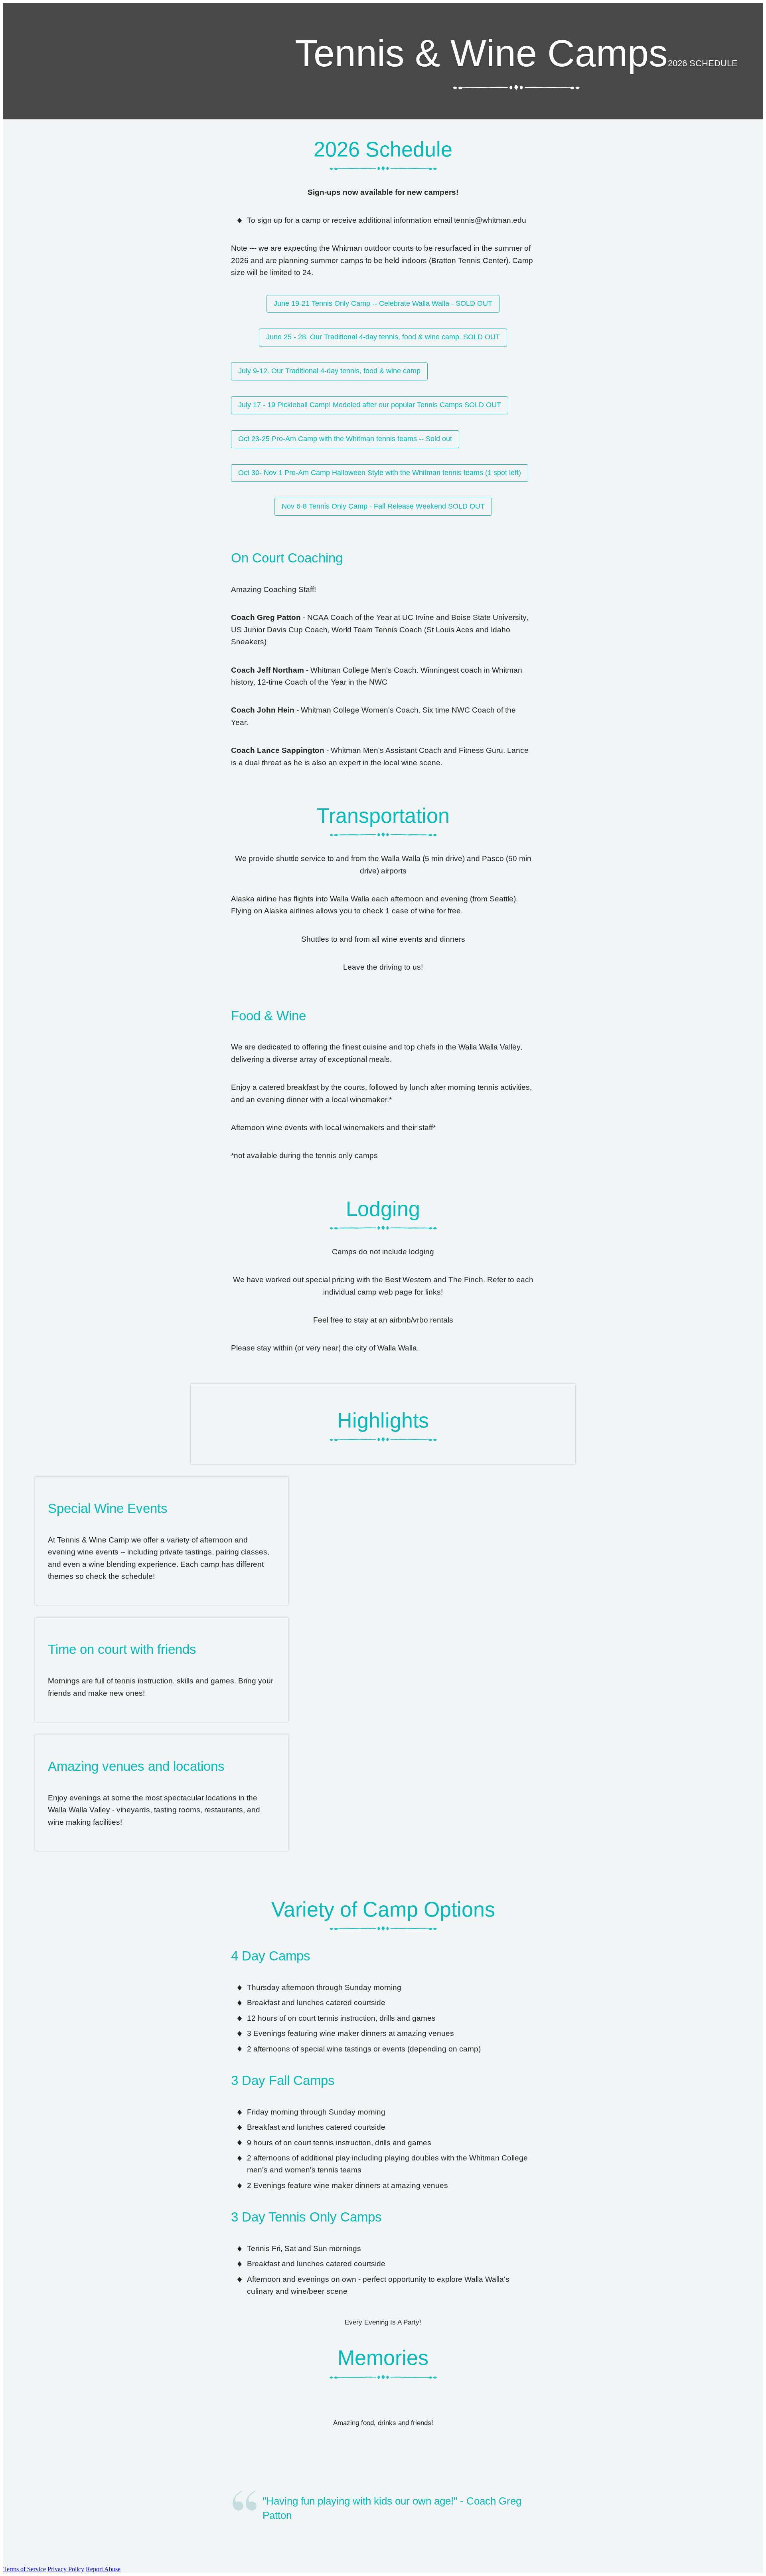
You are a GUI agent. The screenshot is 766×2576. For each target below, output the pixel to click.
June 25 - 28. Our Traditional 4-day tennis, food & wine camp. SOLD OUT (383, 337)
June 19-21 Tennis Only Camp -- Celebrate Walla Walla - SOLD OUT (383, 303)
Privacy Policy (66, 2569)
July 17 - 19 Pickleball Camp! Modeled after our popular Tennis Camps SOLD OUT (370, 405)
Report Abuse (103, 2569)
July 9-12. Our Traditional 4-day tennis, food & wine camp (329, 371)
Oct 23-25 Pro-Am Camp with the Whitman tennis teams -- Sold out (345, 439)
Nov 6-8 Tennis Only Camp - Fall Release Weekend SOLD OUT (383, 506)
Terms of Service (25, 2569)
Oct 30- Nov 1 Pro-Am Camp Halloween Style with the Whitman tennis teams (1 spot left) (380, 473)
